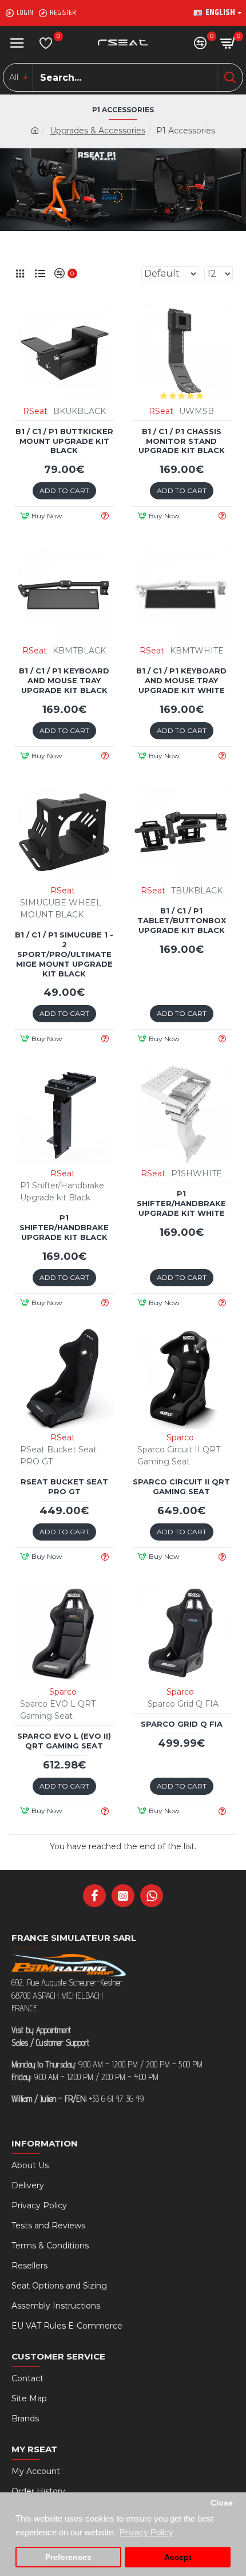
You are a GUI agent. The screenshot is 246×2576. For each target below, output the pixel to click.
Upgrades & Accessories (98, 131)
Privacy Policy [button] (146, 2532)
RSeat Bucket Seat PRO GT (64, 1486)
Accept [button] (178, 2557)
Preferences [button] (68, 2557)
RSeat (35, 411)
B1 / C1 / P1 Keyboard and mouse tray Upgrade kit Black (64, 680)
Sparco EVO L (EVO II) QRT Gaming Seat (64, 1741)
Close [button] (222, 2503)
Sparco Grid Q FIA (182, 1724)
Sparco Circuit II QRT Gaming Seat (181, 1486)
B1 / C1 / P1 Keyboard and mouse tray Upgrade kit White (181, 680)
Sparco (180, 1437)
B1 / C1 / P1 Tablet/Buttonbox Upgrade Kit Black (182, 920)
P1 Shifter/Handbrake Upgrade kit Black (64, 1227)
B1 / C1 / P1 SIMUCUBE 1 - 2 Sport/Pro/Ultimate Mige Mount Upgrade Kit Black (64, 954)
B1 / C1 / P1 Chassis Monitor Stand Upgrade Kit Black (182, 441)
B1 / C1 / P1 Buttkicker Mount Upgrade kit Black (64, 441)
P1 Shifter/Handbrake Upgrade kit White (181, 1203)
